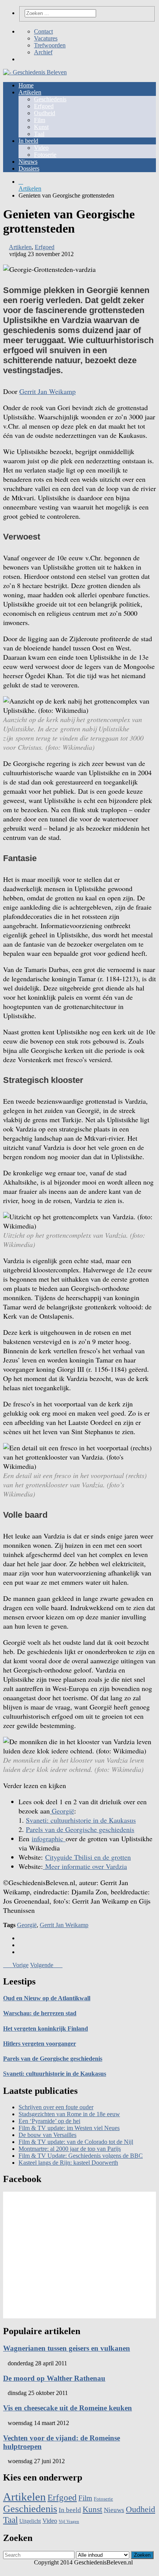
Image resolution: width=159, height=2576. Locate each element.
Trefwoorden (50, 45)
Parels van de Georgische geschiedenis (80, 1829)
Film (40, 120)
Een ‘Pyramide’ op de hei (49, 2121)
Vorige (18, 1965)
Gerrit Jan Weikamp (47, 391)
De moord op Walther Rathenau (54, 2378)
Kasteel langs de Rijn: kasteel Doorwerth (68, 2163)
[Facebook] (21, 59)
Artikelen (30, 92)
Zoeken (142, 2555)
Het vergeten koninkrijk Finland (46, 2029)
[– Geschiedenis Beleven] (79, 72)
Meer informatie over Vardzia (85, 1866)
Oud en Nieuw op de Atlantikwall (47, 1998)
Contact (43, 31)
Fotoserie (45, 155)
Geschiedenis (50, 99)
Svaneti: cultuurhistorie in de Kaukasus (81, 1820)
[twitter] (21, 1945)
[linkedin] (21, 1952)
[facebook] (21, 1938)
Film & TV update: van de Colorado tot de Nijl (76, 2142)
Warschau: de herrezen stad (40, 2013)
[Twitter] (27, 59)
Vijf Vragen (69, 2522)
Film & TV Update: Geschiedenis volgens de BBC (81, 2156)
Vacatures (46, 38)
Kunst (41, 127)
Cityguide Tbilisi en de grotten (88, 1857)
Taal (39, 134)
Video (41, 148)
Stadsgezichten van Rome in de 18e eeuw (69, 2114)
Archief (43, 52)
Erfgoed (44, 106)
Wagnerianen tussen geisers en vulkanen (67, 2348)
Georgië (62, 1811)
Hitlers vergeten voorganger (40, 2044)
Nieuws (28, 162)
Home (26, 85)
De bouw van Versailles (47, 2135)
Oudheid (45, 113)
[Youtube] (46, 59)
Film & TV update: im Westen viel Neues (69, 2128)
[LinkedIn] (39, 59)
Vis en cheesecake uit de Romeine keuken (68, 2408)
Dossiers (29, 168)
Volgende (44, 1965)
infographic (49, 1839)
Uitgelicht (30, 2521)
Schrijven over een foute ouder (56, 2107)
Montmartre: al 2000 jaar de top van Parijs (70, 2149)
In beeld (28, 141)
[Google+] (33, 59)
